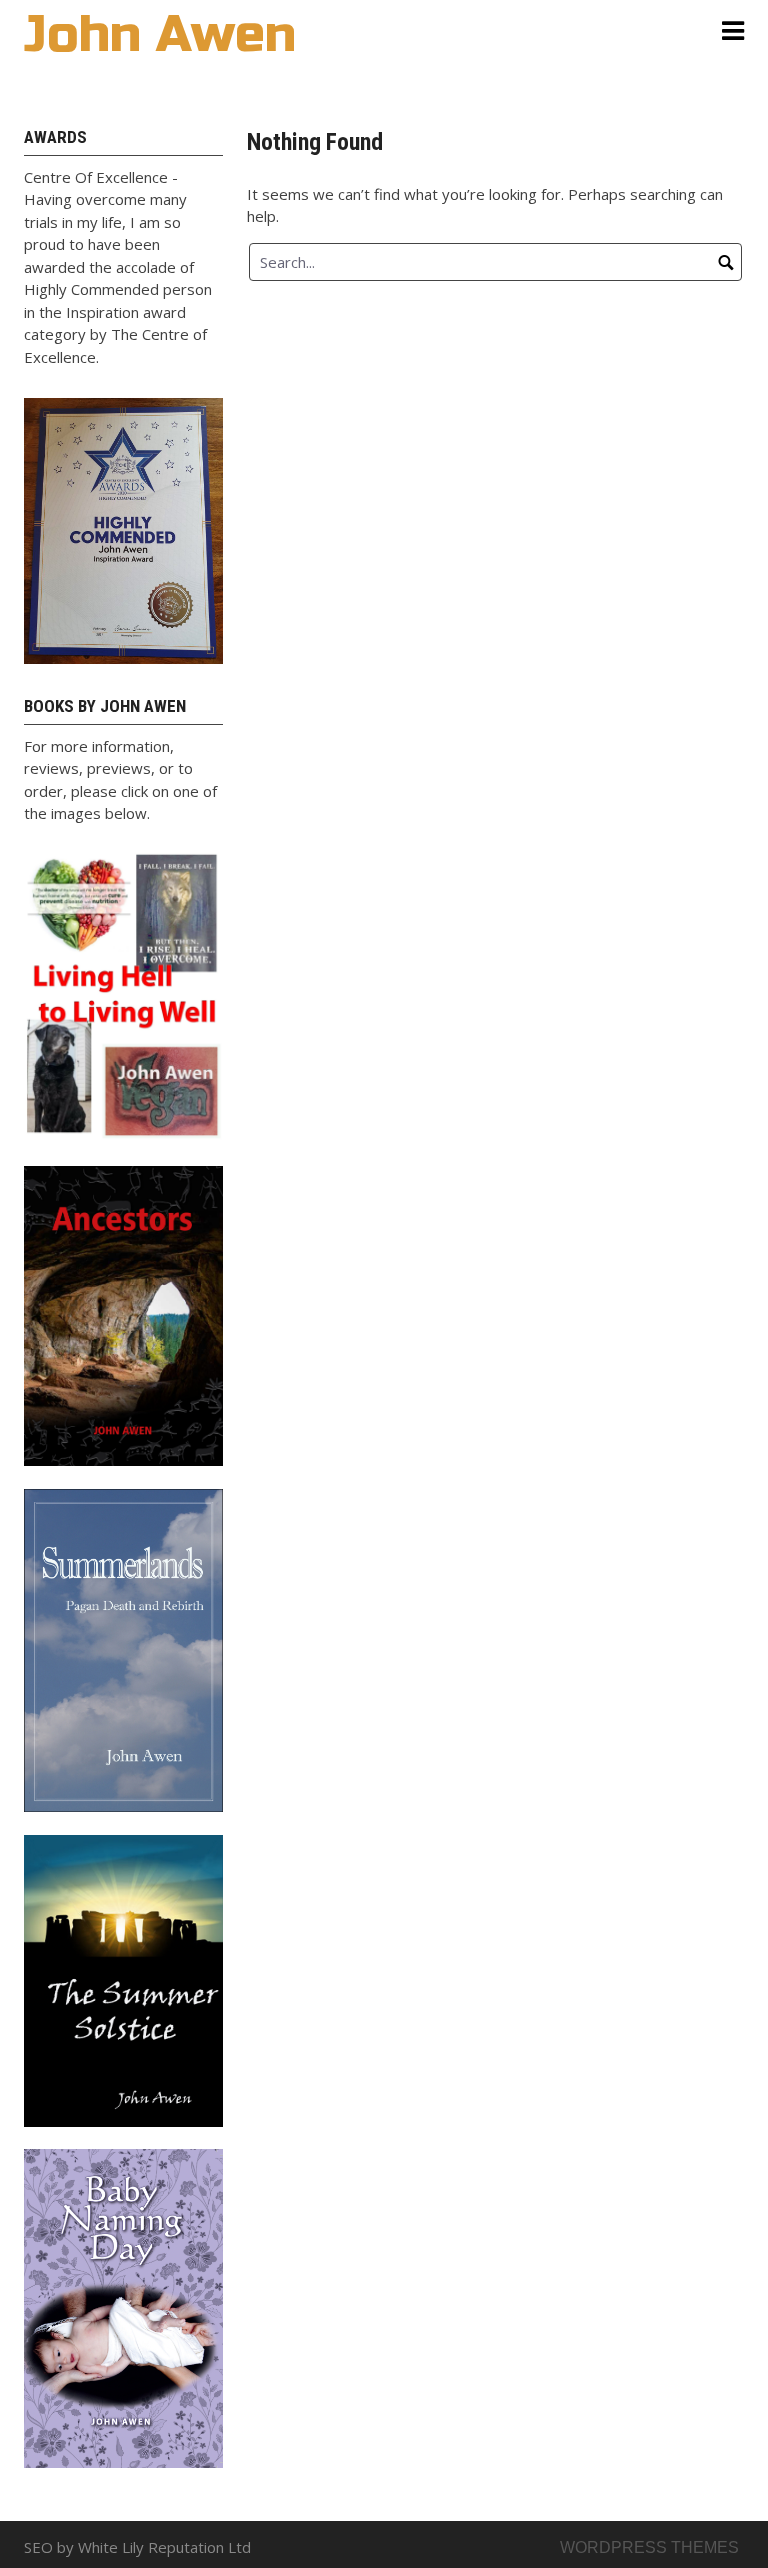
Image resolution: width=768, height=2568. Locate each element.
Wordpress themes (649, 2547)
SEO (38, 2547)
